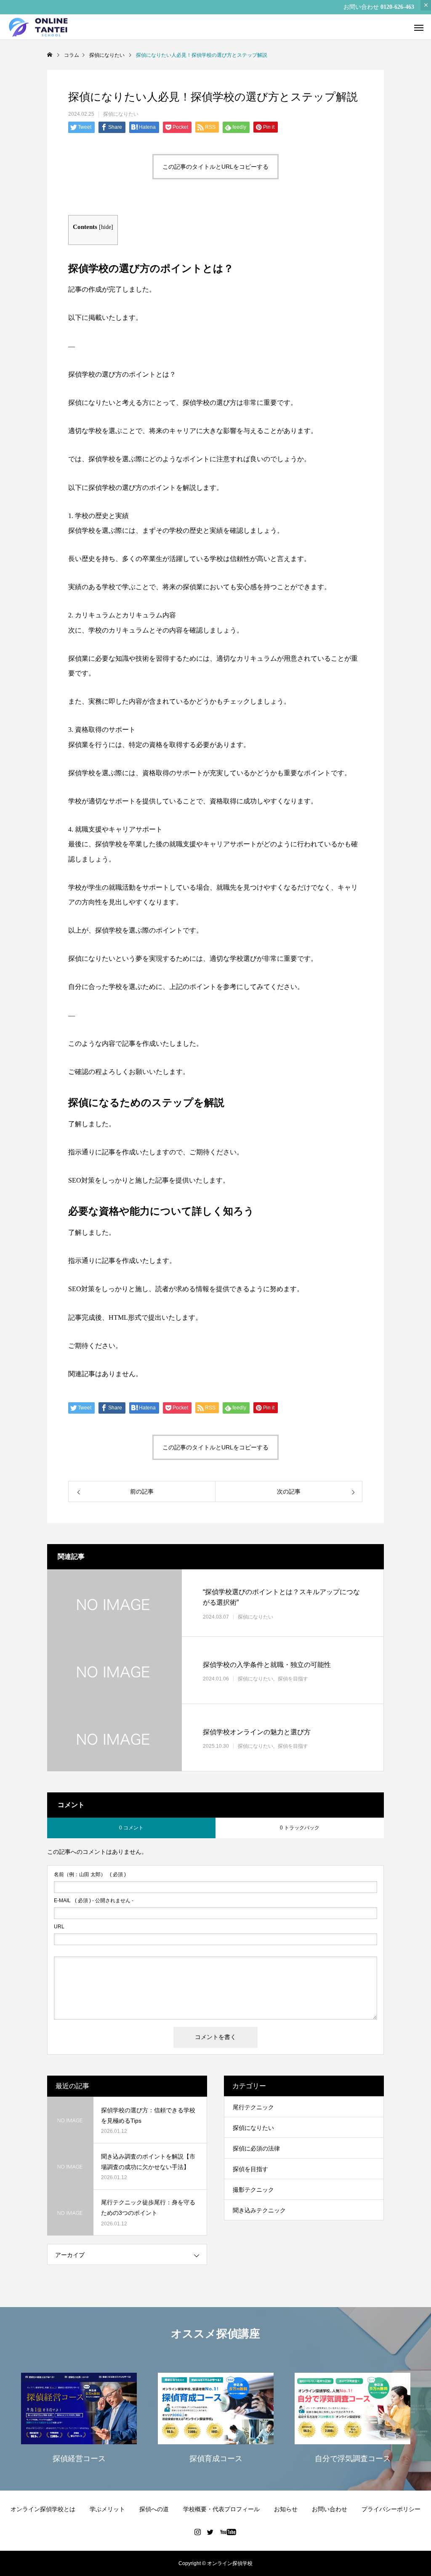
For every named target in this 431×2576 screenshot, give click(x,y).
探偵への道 (154, 2509)
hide (106, 227)
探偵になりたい (121, 114)
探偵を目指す (293, 1679)
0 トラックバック (300, 1828)
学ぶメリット (107, 2509)
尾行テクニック (253, 2107)
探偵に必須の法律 (256, 2148)
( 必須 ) (90, 1874)
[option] (79, 2417)
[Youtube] (228, 2532)
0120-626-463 (397, 7)
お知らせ (286, 2509)
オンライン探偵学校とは (43, 2509)
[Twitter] (210, 2532)
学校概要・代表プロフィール (221, 2509)
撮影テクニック (253, 2190)
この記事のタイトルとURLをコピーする (215, 167)
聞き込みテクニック (259, 2210)
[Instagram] (198, 2532)
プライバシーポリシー (391, 2509)
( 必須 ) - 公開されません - (94, 1901)
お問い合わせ (330, 2509)
